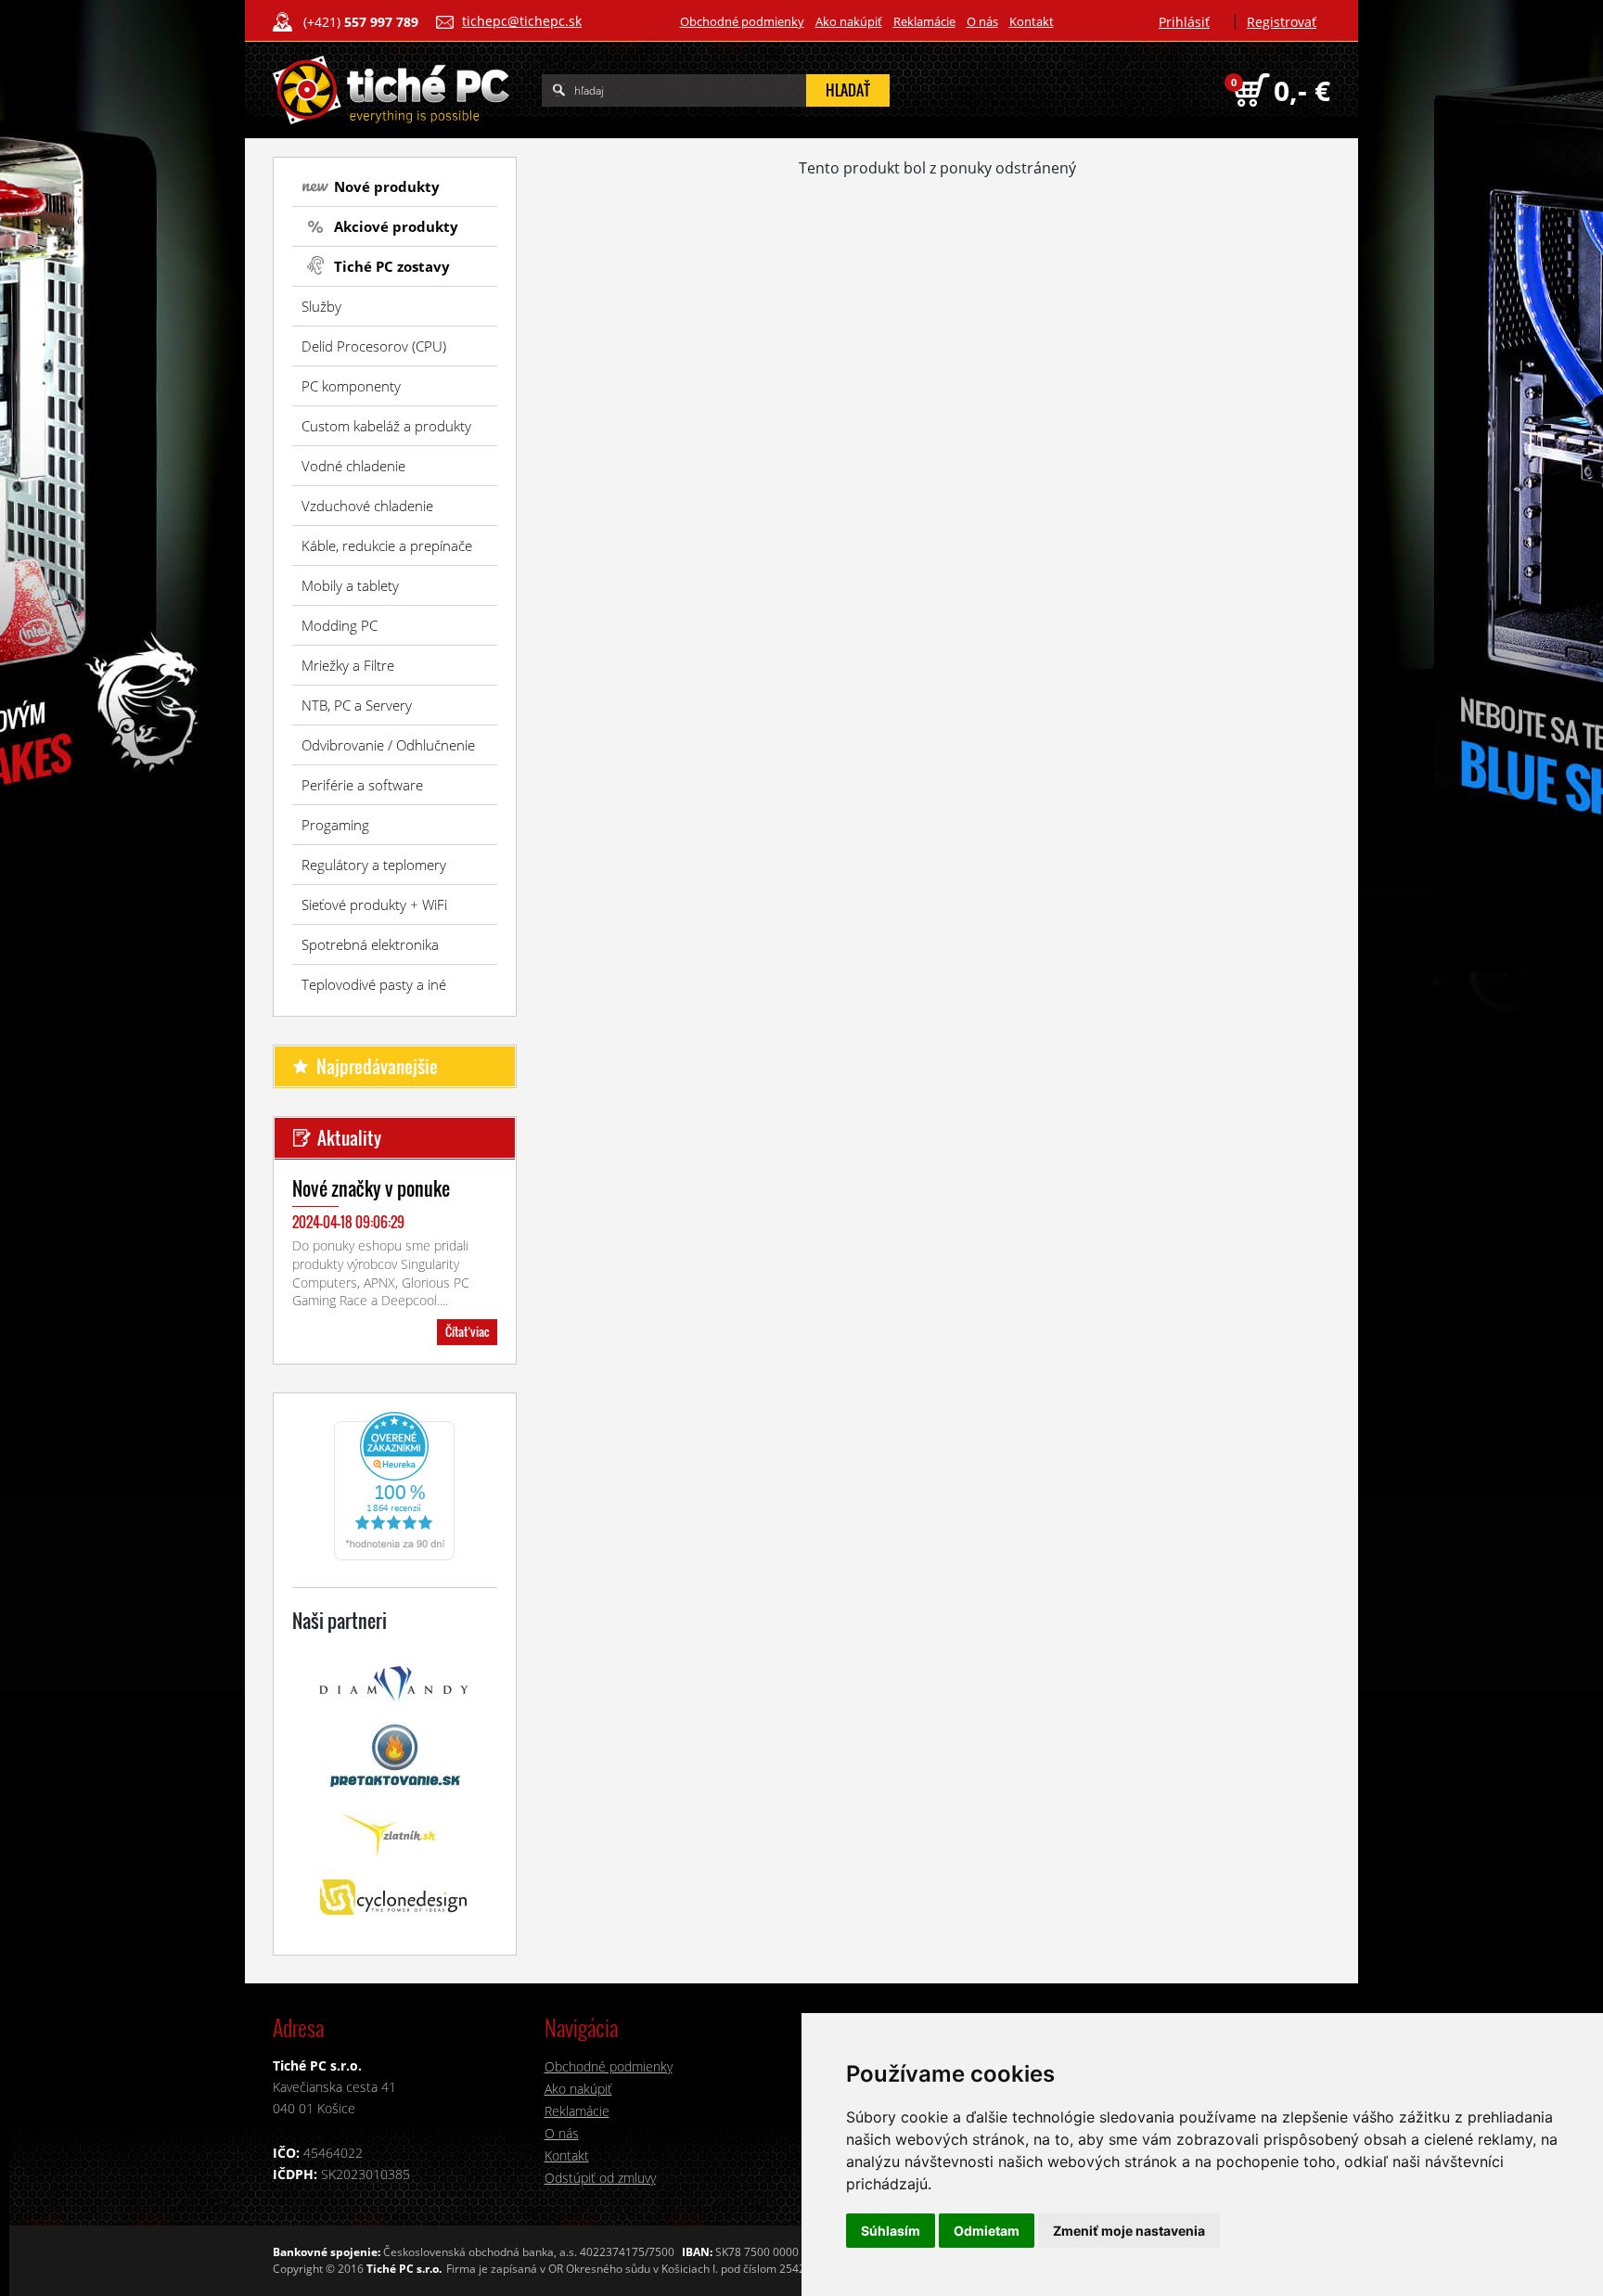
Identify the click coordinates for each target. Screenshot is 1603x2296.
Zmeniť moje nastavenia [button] (1129, 2231)
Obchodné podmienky (742, 21)
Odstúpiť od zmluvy (600, 2178)
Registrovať (1282, 22)
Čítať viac (467, 1331)
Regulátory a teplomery (374, 865)
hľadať (848, 90)
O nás (982, 21)
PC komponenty (351, 386)
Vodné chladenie (353, 466)
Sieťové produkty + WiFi (374, 904)
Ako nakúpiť (849, 21)
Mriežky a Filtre (348, 665)
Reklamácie (924, 21)
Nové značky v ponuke (371, 1188)
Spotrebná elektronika (370, 944)
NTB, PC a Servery (357, 705)
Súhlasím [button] (891, 2231)
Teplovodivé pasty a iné (374, 984)
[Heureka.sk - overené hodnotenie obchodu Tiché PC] (394, 1484)
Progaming (335, 825)
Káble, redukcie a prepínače (387, 545)
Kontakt (1032, 21)
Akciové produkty (396, 226)
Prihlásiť (1184, 22)
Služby (321, 306)
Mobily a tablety (350, 585)
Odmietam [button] (987, 2231)
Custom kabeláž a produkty (386, 426)
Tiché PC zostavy (392, 266)
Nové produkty (387, 186)
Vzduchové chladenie (367, 506)
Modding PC (340, 625)
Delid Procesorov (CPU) (374, 346)
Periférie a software (362, 785)
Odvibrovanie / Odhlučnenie (388, 745)
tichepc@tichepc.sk (522, 21)
